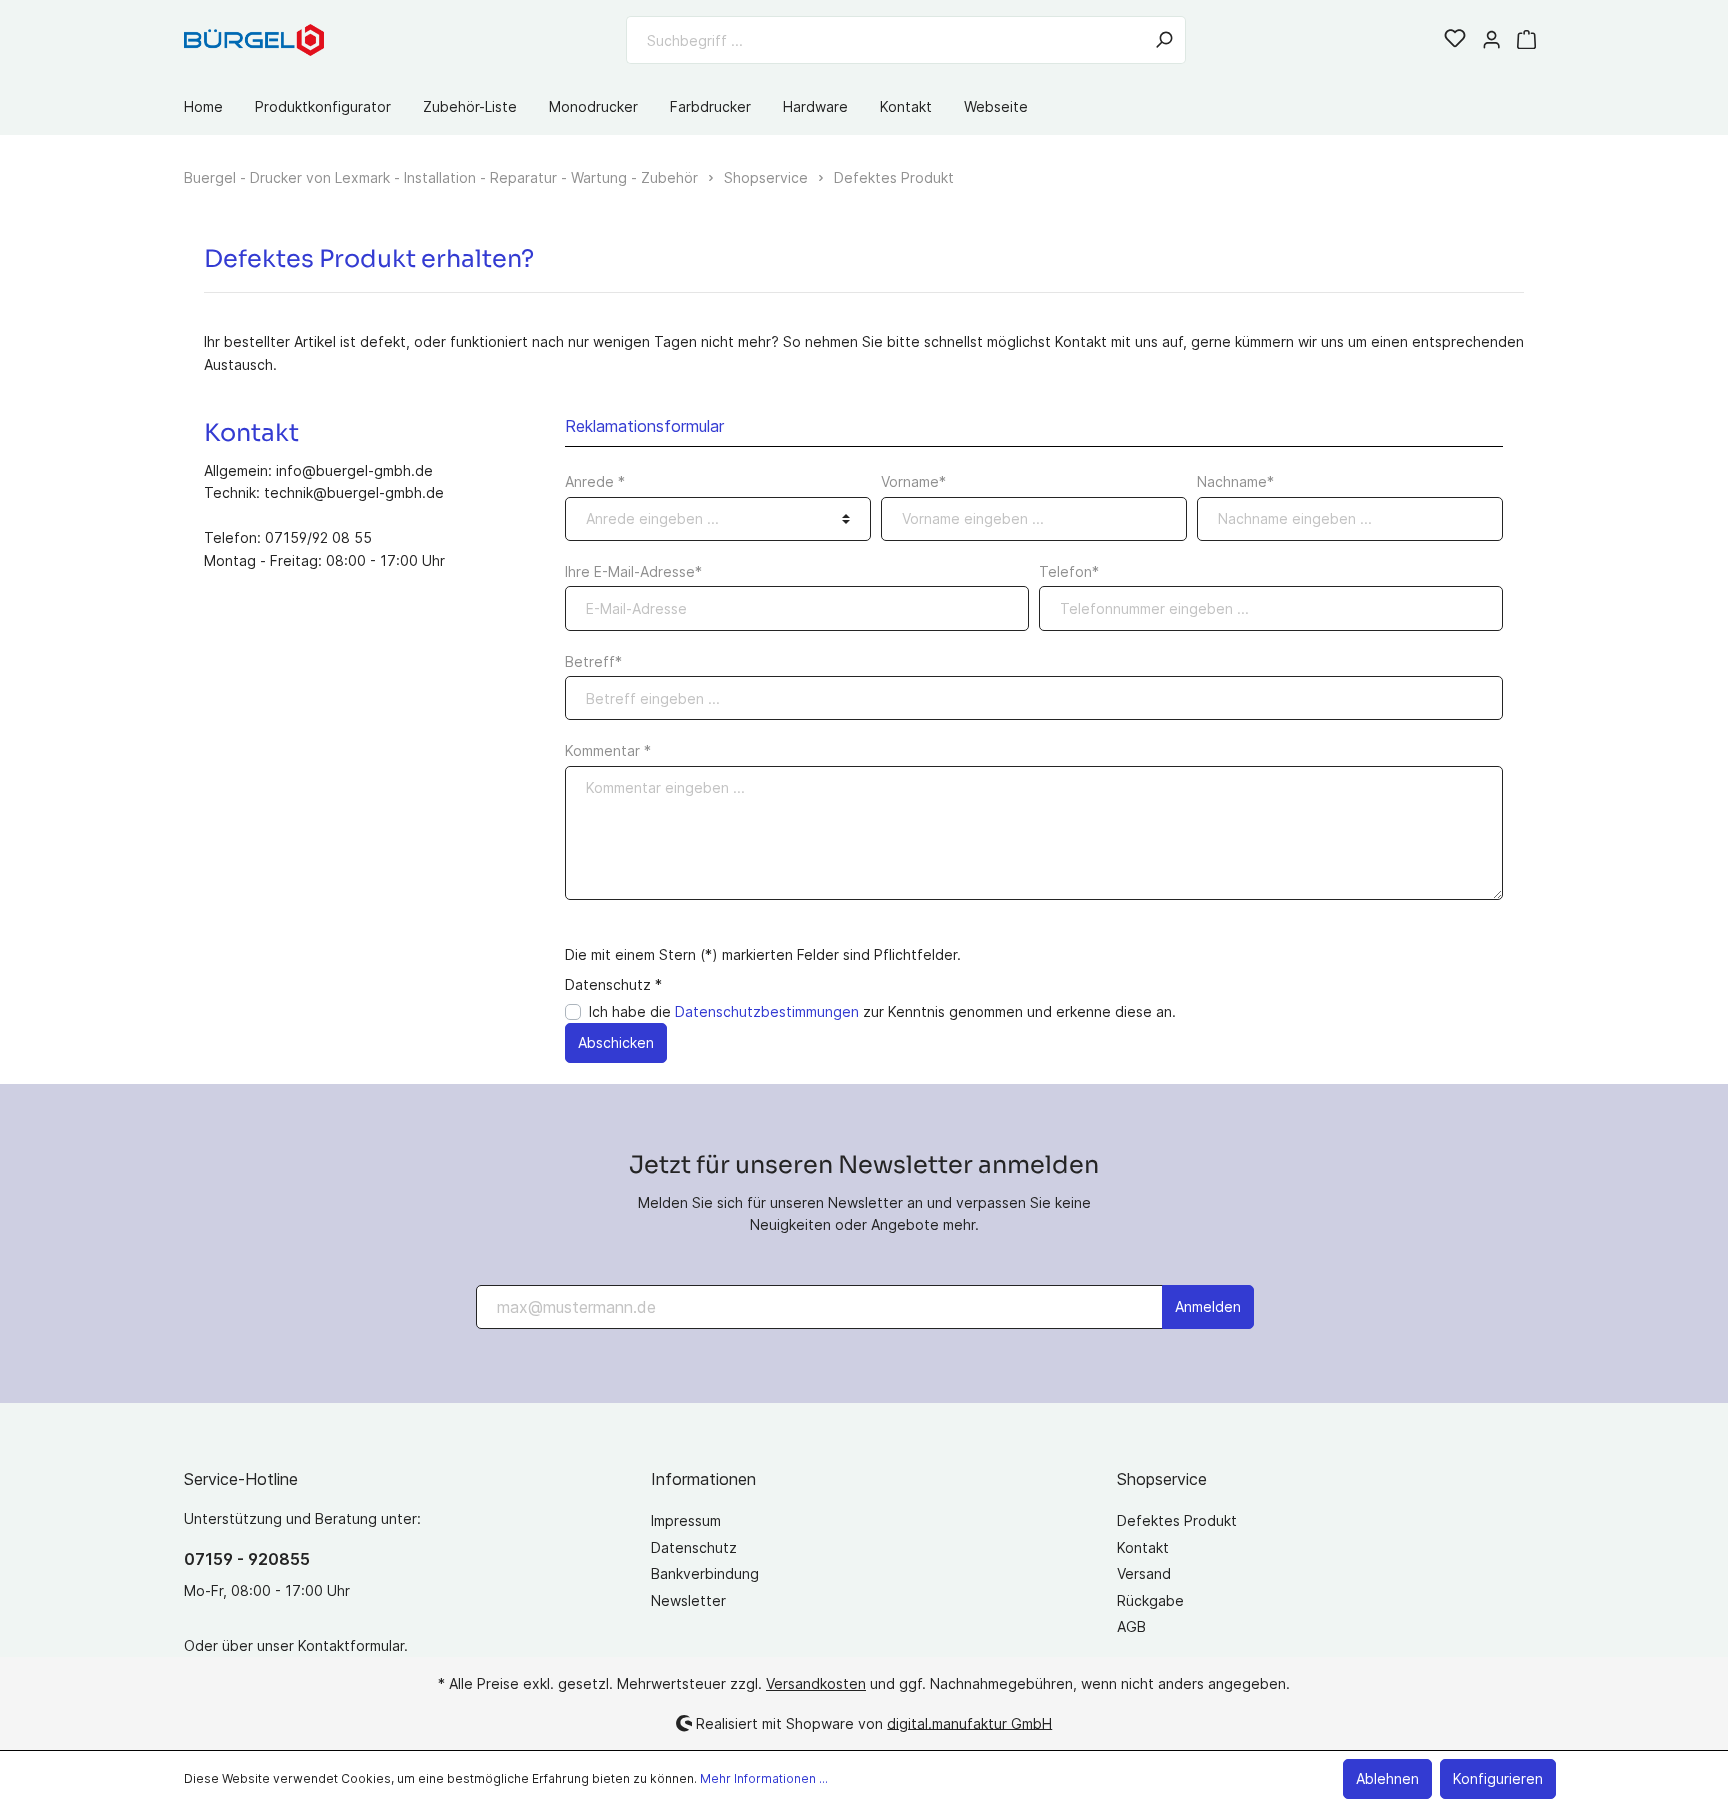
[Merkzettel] (1455, 40)
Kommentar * (608, 750)
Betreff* (593, 661)
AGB (1131, 1626)
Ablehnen (1387, 1778)
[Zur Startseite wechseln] (254, 39)
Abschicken (616, 1042)
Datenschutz (694, 1547)
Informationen (703, 1479)
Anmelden (1208, 1306)
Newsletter (688, 1600)
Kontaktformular (351, 1645)
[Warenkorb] (1526, 40)
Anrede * (595, 481)
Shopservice (1162, 1479)
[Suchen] (1164, 40)
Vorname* (913, 481)
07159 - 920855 (247, 1559)
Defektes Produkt (1177, 1520)
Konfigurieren (1498, 1778)
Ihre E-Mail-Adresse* (633, 571)
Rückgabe (1150, 1600)
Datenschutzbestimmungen (767, 1011)
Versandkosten (816, 1683)
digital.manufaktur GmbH (969, 1722)
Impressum (686, 1520)
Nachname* (1235, 481)
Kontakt (1143, 1547)
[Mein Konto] (1491, 40)
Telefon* (1069, 571)
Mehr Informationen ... (764, 1778)
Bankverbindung (705, 1573)
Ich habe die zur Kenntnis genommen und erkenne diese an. (882, 1011)
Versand (1144, 1573)
